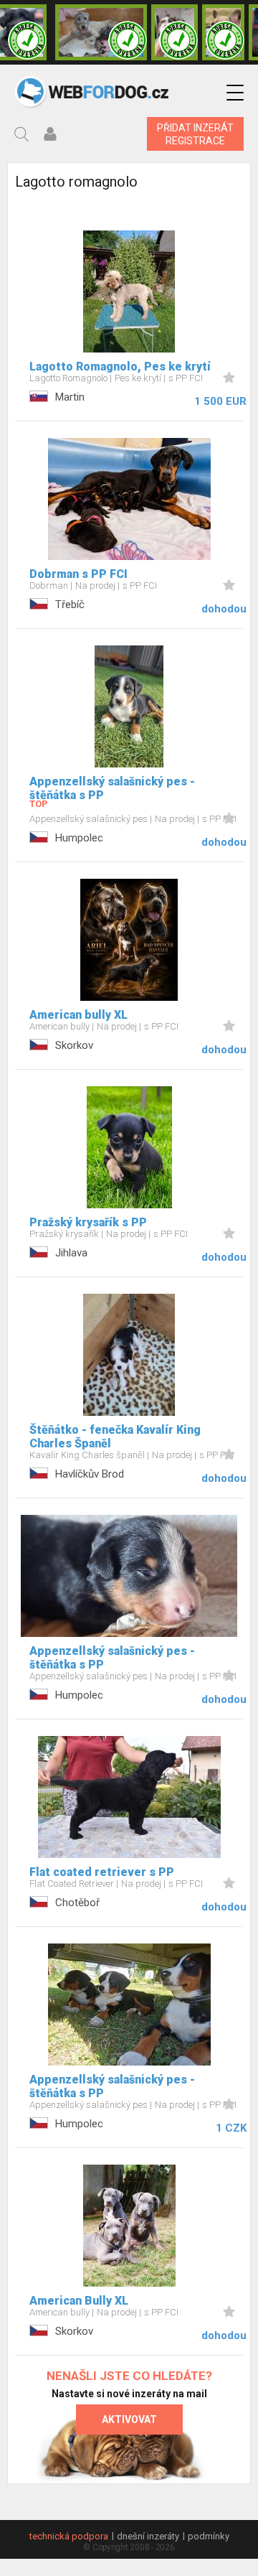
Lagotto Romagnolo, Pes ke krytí (120, 367)
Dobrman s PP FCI (78, 574)
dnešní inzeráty (148, 2536)
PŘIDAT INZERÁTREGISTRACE (195, 134)
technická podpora (69, 2536)
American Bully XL (79, 2301)
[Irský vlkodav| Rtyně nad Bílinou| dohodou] (101, 32)
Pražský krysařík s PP (88, 1222)
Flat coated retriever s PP (102, 1872)
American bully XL (78, 1015)
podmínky (209, 2536)
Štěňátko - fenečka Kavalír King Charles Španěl (115, 1437)
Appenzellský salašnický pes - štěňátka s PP (112, 788)
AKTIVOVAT (129, 2419)
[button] (235, 93)
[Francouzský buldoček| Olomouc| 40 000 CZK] (223, 32)
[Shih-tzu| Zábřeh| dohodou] (175, 32)
